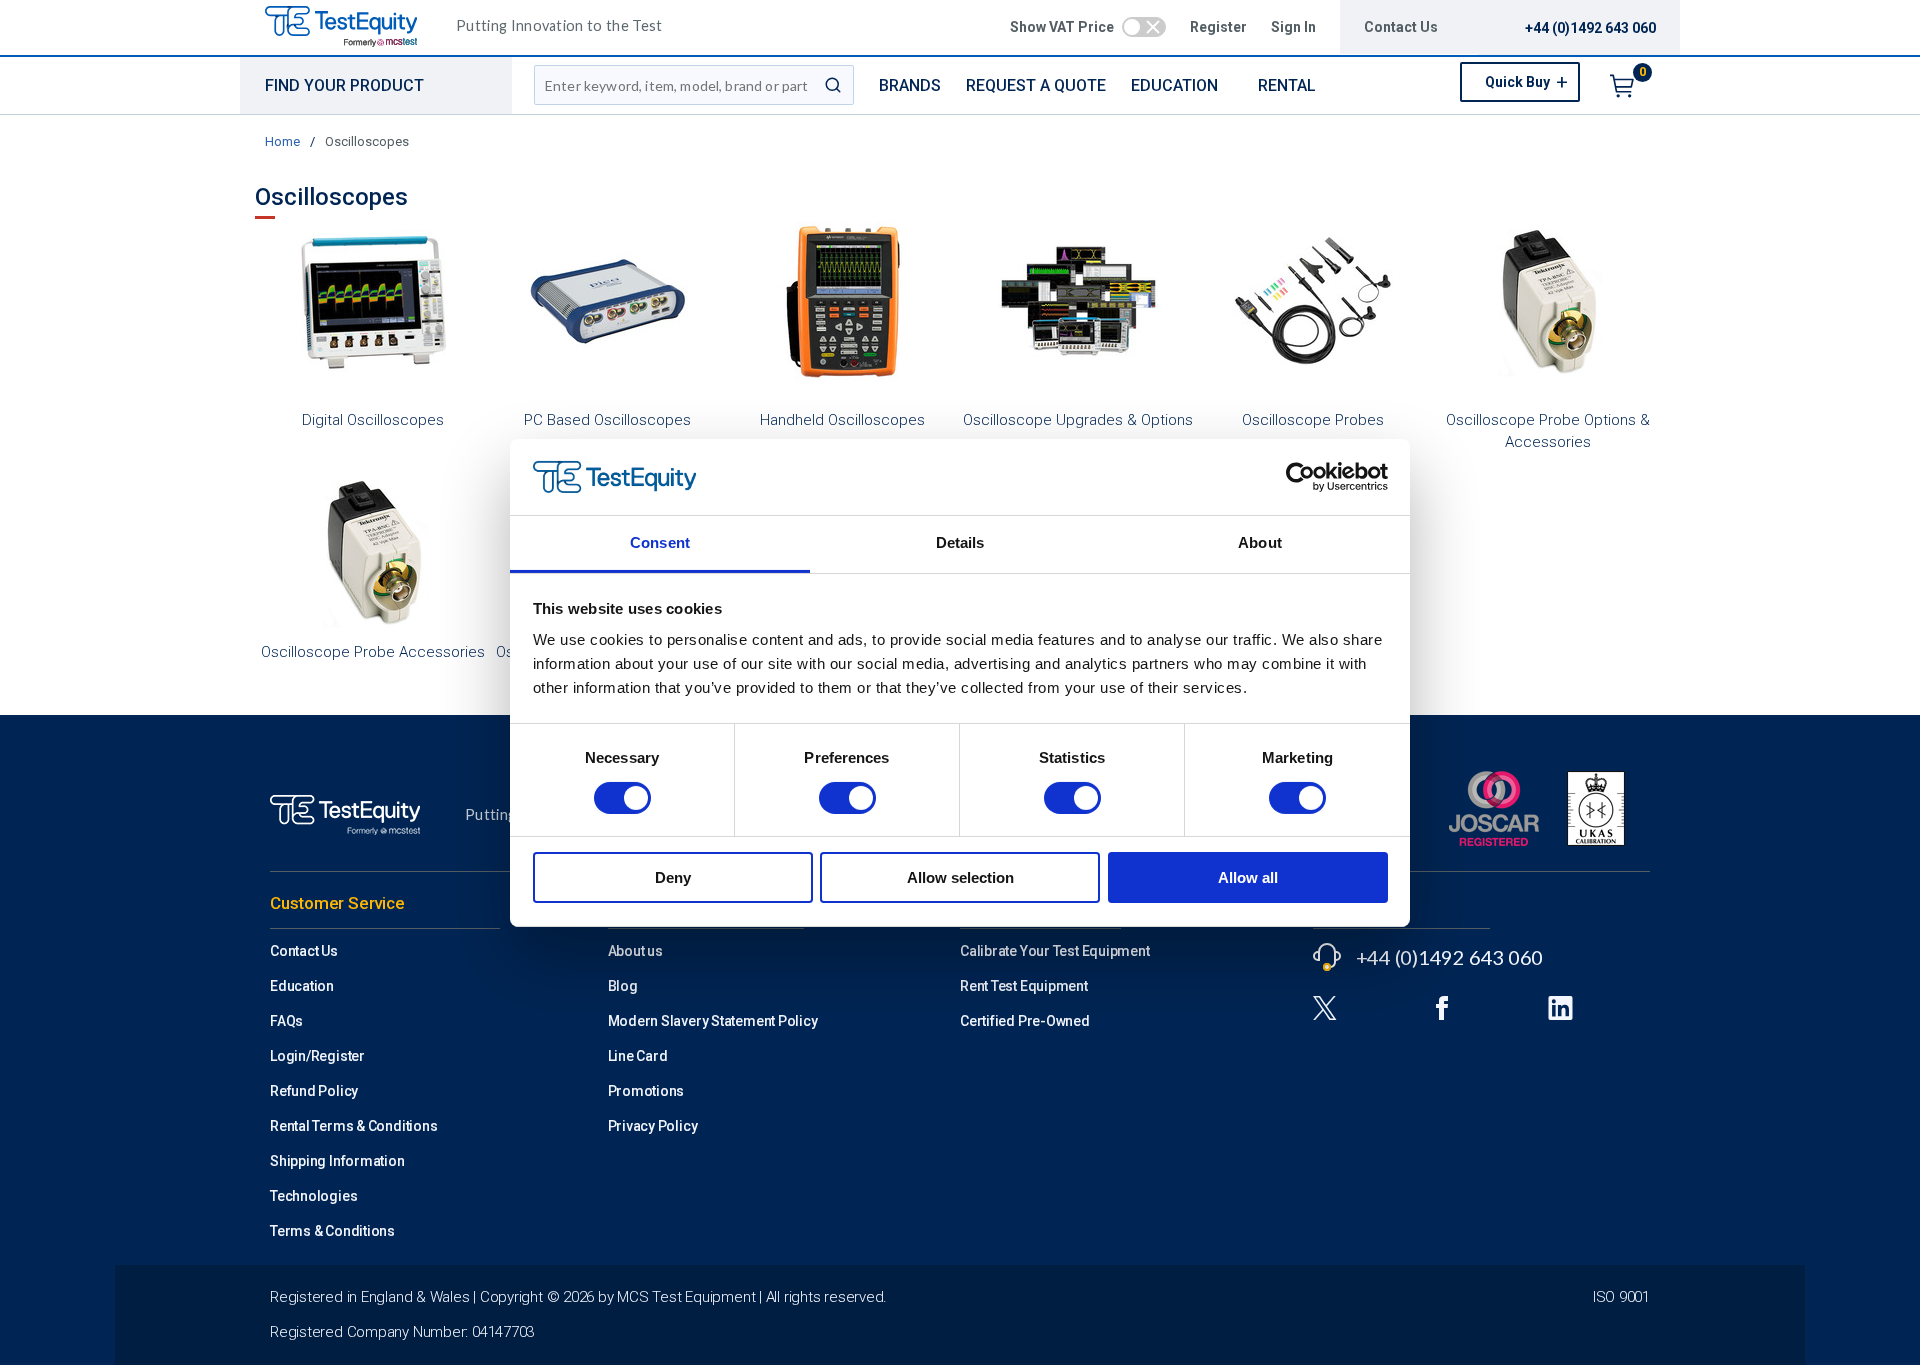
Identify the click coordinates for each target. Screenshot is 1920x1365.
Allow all (1248, 877)
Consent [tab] (660, 542)
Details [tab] (960, 542)
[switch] (847, 798)
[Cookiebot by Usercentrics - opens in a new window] (1300, 477)
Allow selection (960, 877)
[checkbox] (1144, 27)
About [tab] (1260, 542)
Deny (673, 877)
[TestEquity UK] (353, 27)
